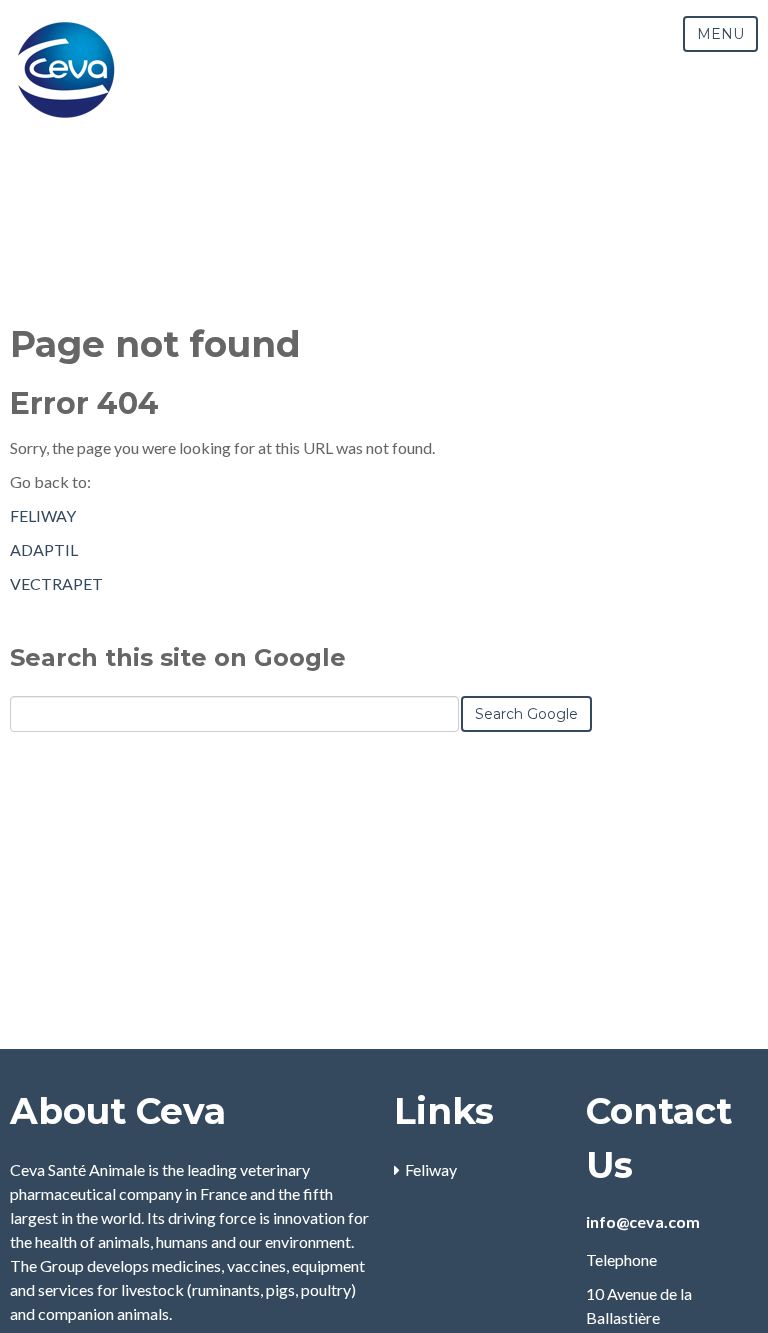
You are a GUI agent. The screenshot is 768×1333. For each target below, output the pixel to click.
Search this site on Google (178, 657)
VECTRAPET (56, 583)
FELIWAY (43, 515)
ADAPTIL (44, 549)
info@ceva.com (643, 1221)
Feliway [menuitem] (431, 1169)
